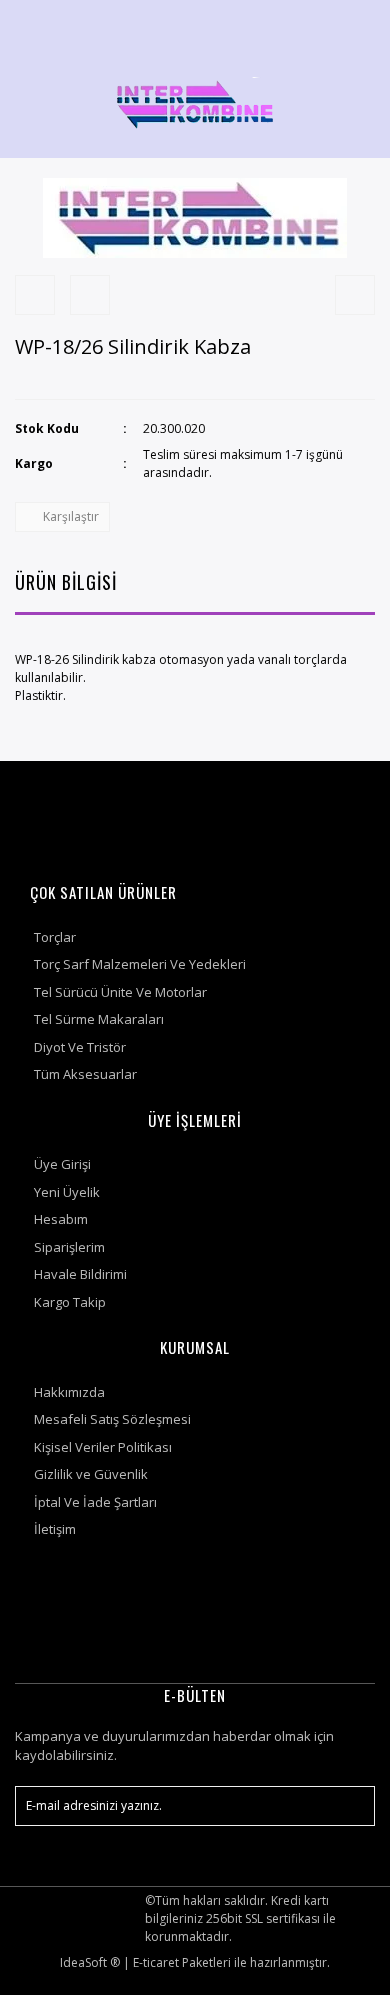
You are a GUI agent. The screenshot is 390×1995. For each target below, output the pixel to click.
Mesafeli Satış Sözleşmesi (112, 1419)
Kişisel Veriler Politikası (103, 1447)
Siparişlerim (69, 1247)
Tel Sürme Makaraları (99, 1019)
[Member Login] (303, 24)
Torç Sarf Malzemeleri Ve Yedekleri (140, 964)
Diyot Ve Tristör (80, 1047)
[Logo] (195, 103)
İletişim (55, 1529)
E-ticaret (156, 1962)
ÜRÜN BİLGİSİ (66, 582)
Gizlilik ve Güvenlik (91, 1474)
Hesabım (61, 1219)
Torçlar (55, 937)
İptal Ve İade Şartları (95, 1502)
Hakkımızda (69, 1392)
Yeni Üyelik (67, 1192)
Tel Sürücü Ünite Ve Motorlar (120, 992)
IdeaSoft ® (90, 1962)
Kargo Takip (70, 1302)
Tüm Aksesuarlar (85, 1074)
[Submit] (350, 1806)
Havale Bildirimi (80, 1274)
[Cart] (351, 24)
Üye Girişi (62, 1164)
